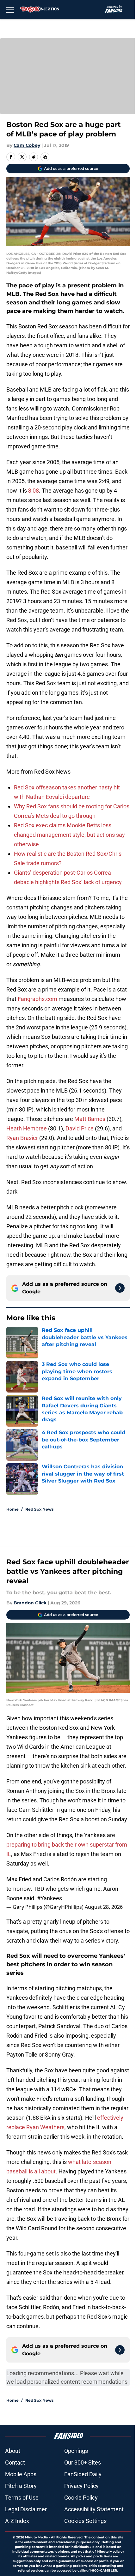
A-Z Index (17, 2521)
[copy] (45, 157)
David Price (80, 1128)
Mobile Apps (21, 2474)
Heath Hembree (27, 1128)
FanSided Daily (83, 2474)
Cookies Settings (85, 2521)
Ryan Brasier (22, 1138)
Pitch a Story (21, 2486)
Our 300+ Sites (83, 2462)
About (13, 2451)
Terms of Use (22, 2498)
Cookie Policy (81, 2498)
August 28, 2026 (104, 1907)
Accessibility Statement (94, 2509)
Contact (15, 2462)
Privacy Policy (81, 2486)
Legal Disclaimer (26, 2509)
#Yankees (49, 1898)
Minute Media (36, 2537)
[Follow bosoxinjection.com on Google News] (120, 1288)
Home (12, 1509)
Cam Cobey (27, 145)
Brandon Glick (30, 1603)
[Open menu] (10, 9)
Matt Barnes (90, 1119)
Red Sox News (39, 1509)
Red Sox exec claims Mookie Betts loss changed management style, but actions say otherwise (69, 835)
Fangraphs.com (37, 999)
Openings (76, 2451)
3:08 (34, 491)
